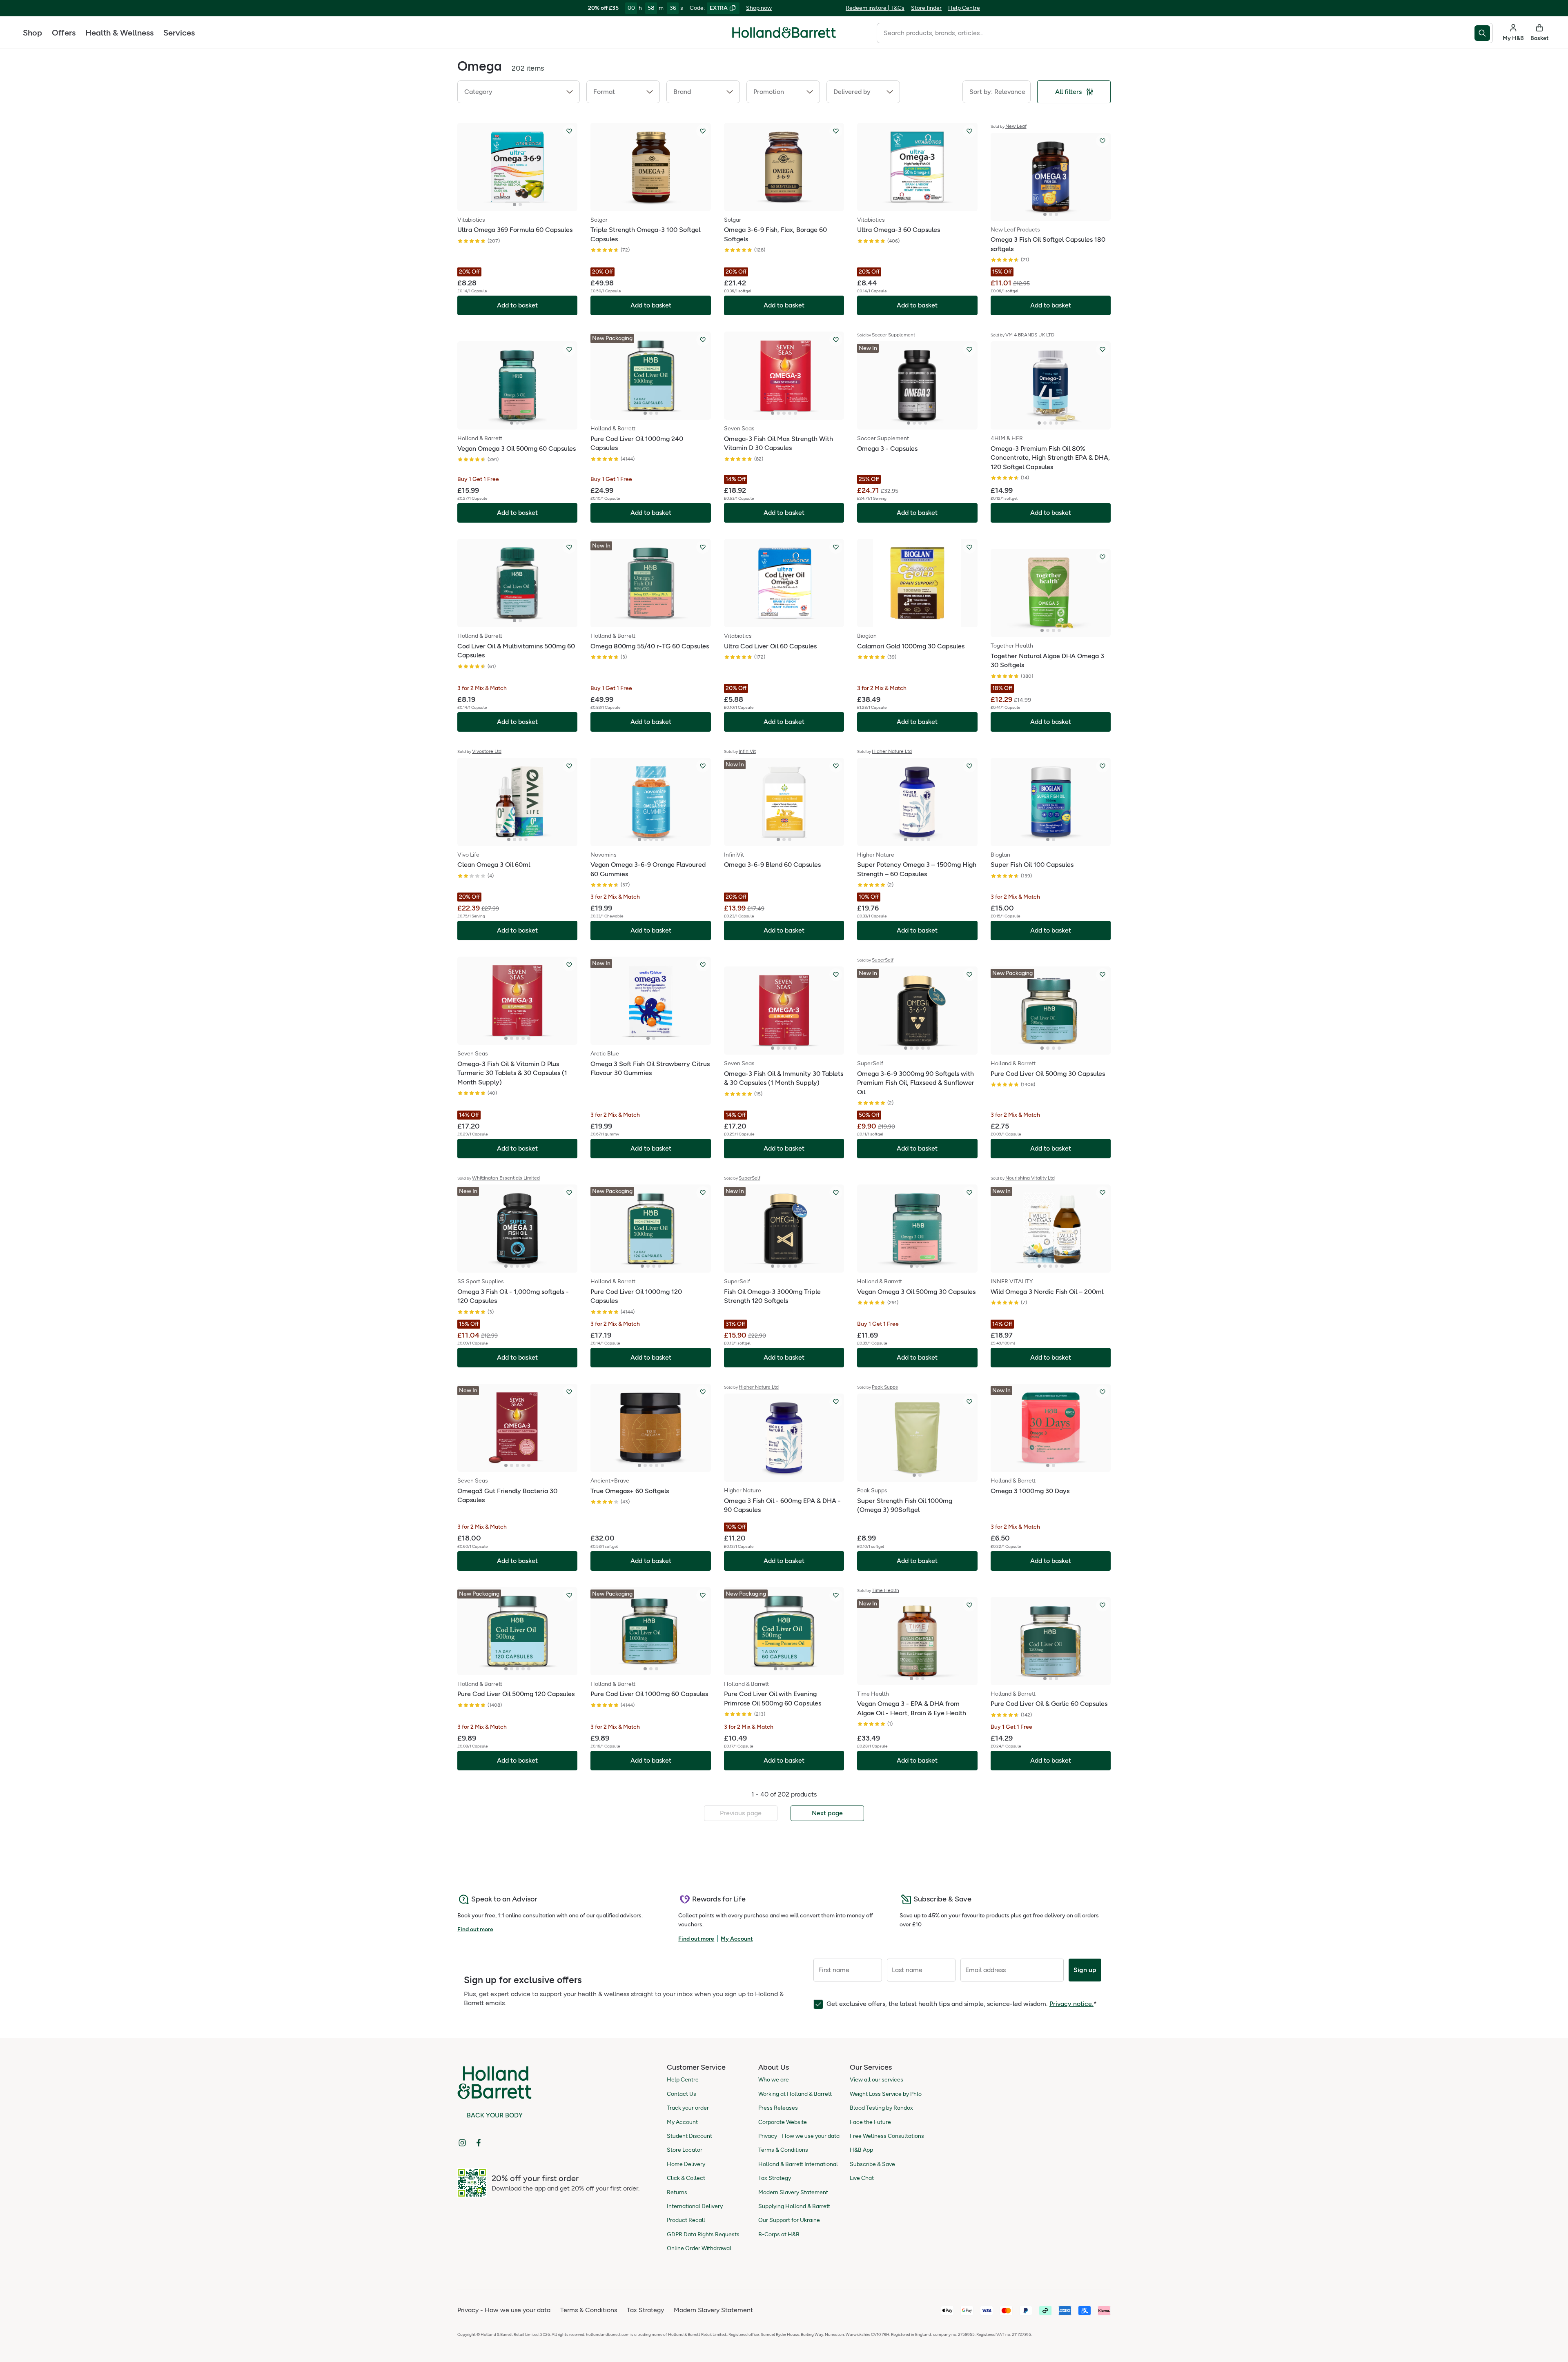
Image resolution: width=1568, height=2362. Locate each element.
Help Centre (964, 8)
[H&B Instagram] (462, 2143)
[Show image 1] (514, 205)
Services (179, 33)
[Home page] (784, 33)
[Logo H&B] (784, 36)
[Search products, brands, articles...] (1484, 33)
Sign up (1085, 1970)
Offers (64, 33)
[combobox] (1176, 33)
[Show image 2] (520, 205)
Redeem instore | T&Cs (875, 8)
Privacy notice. (1071, 2004)
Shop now (759, 8)
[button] (519, 92)
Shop (32, 33)
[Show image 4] (790, 413)
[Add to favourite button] (569, 131)
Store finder (926, 8)
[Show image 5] (795, 413)
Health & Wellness (119, 33)
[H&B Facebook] (479, 2143)
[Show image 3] (1056, 214)
